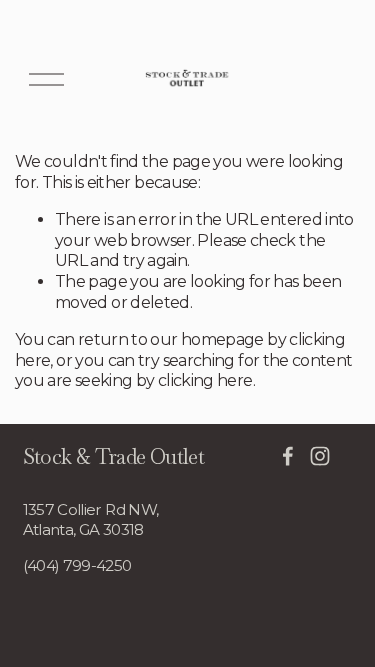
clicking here (205, 380)
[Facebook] (288, 456)
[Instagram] (320, 456)
